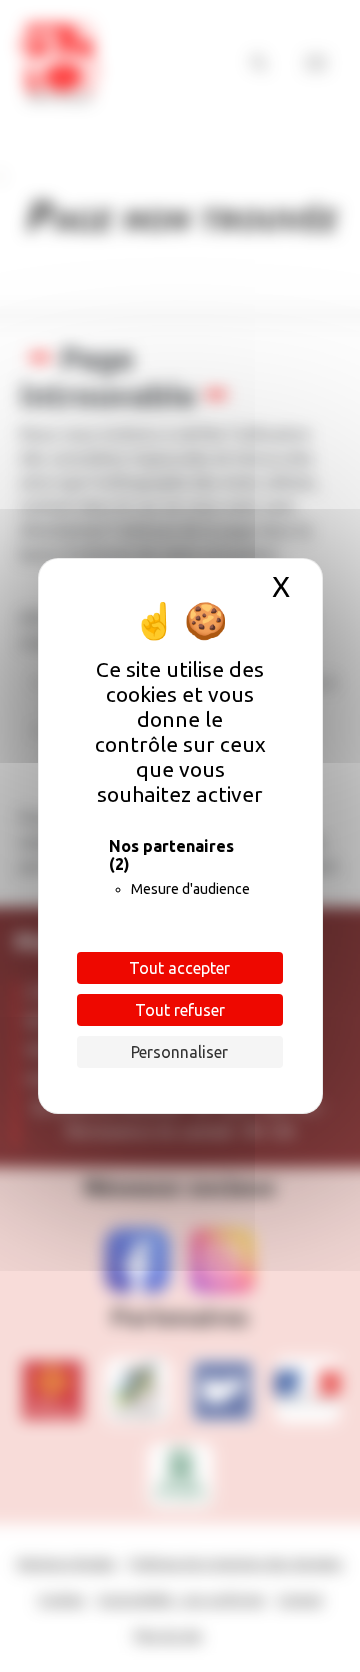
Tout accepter (179, 968)
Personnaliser (179, 1052)
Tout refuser (180, 1010)
